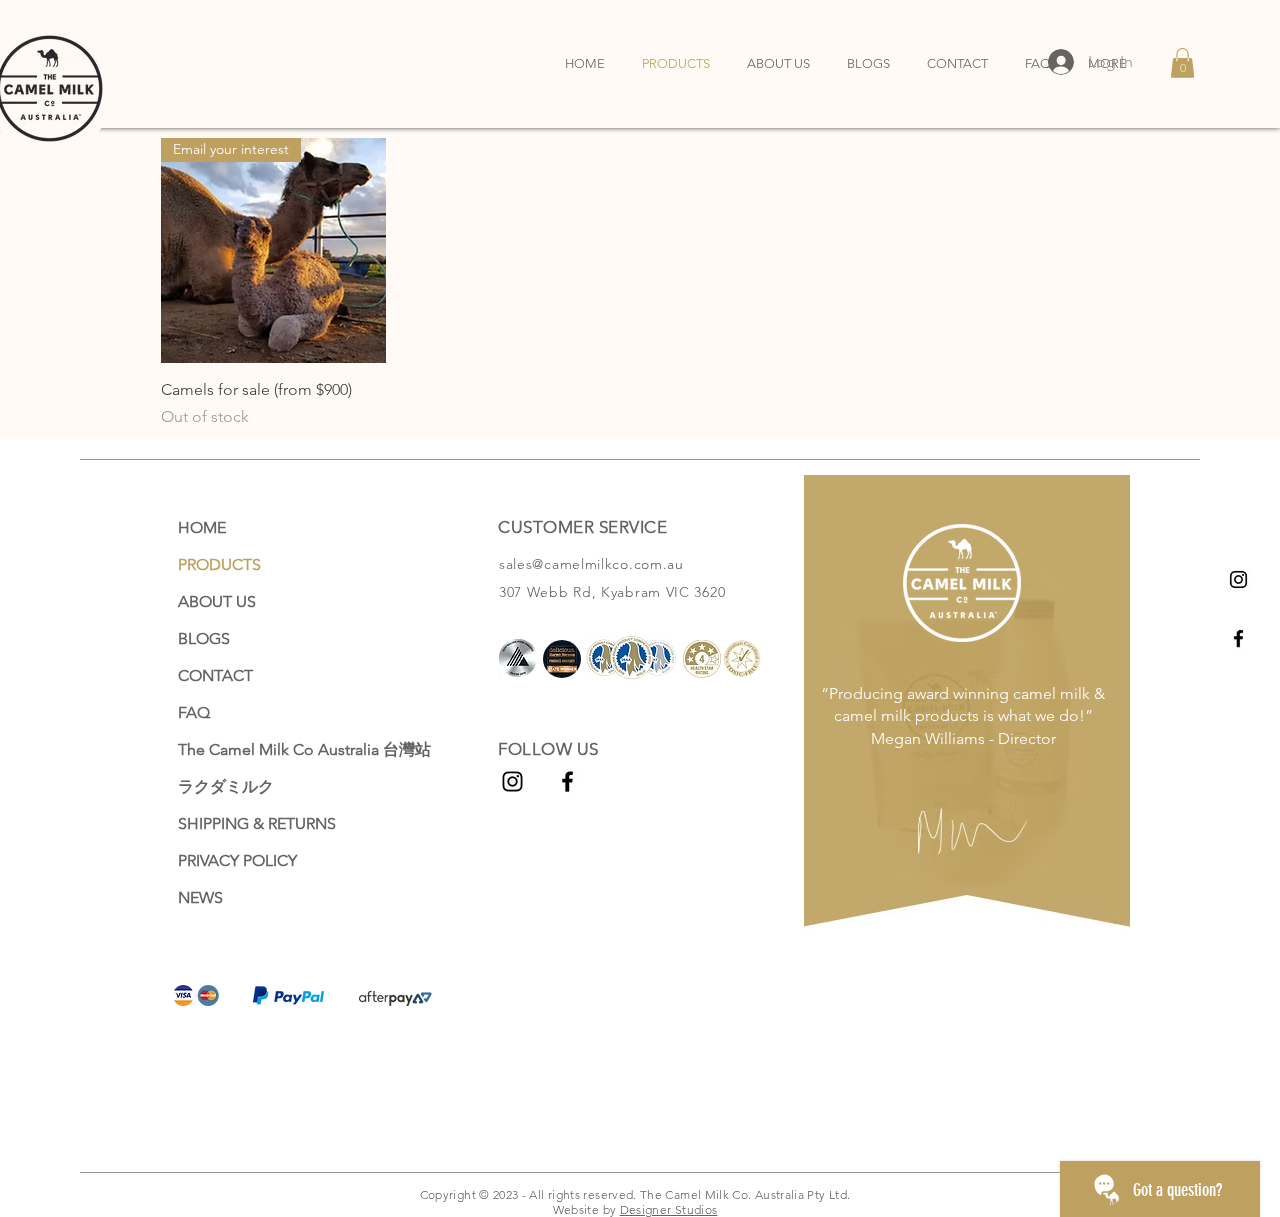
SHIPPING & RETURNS (257, 823)
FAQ (194, 712)
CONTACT (215, 675)
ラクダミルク (226, 786)
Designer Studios (669, 1209)
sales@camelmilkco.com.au (591, 564)
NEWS (200, 897)
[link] (1182, 63)
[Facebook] (1238, 638)
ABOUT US (217, 601)
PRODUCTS (219, 564)
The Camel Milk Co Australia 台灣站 (293, 749)
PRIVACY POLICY (237, 860)
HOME (202, 527)
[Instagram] (1238, 579)
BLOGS (204, 638)
